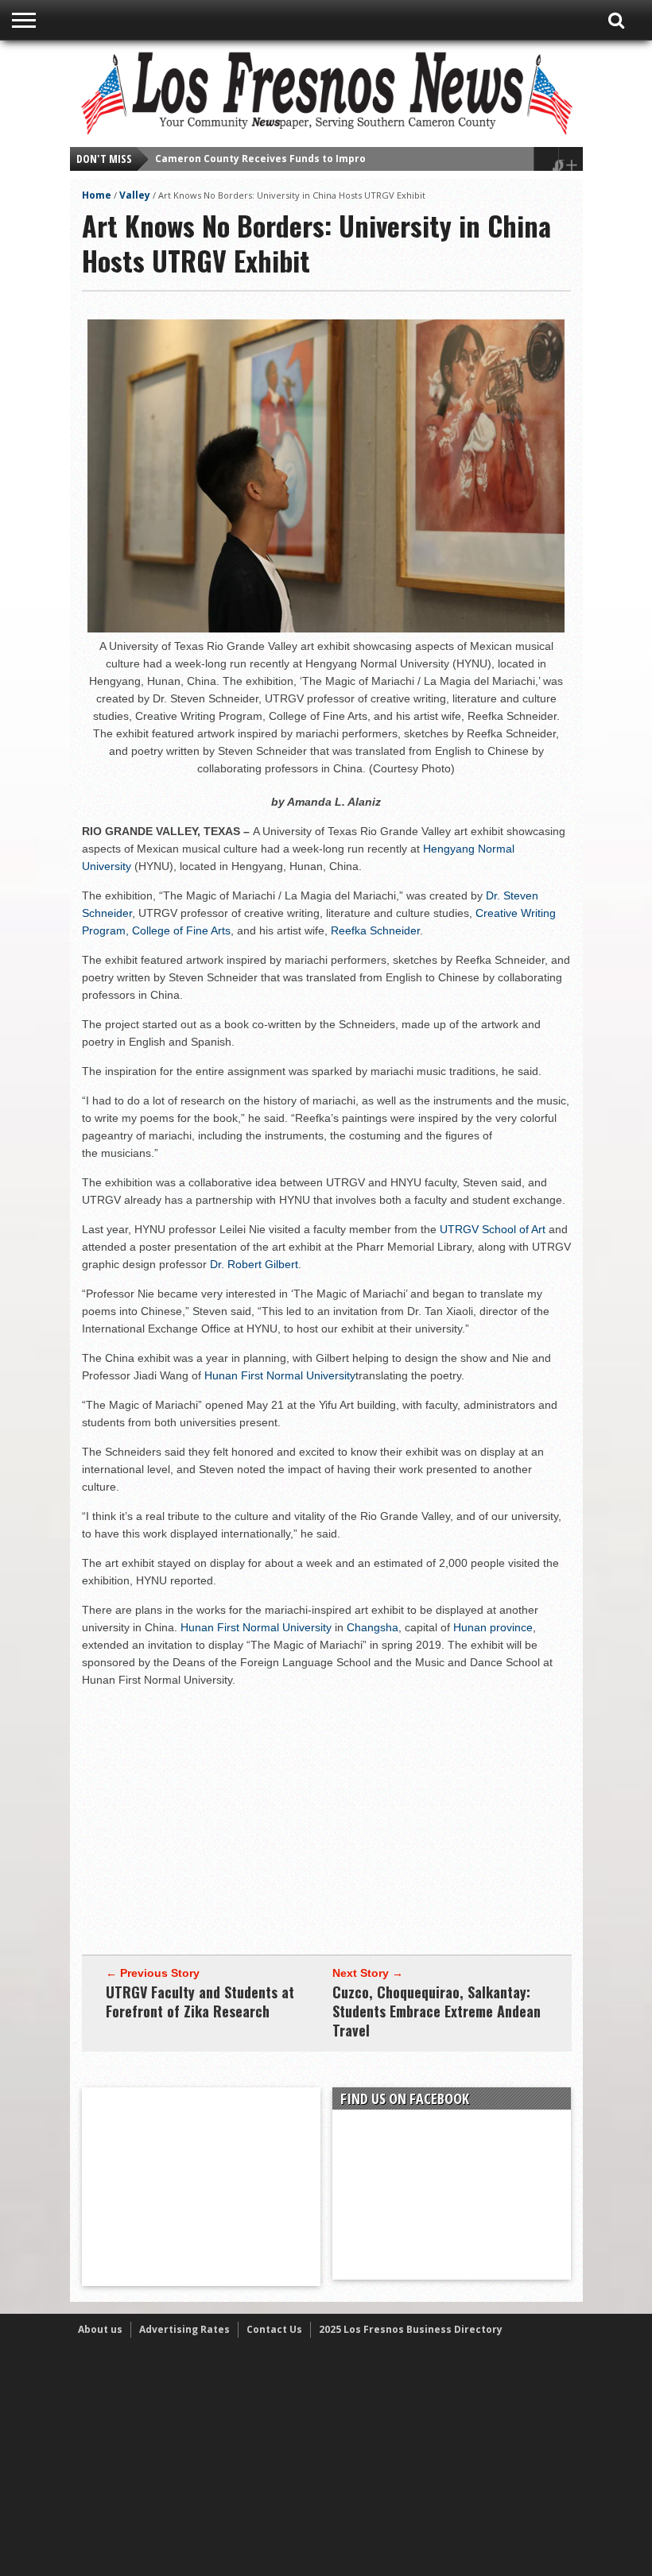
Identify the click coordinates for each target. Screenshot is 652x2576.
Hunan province (493, 1627)
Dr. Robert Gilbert (254, 1264)
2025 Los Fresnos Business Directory (411, 2329)
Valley (135, 195)
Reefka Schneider (375, 930)
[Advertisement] (326, 1812)
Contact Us (274, 2329)
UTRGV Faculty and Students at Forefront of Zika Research (200, 2002)
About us (100, 2329)
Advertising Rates (184, 2329)
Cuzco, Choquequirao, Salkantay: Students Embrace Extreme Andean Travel (437, 2011)
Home (97, 195)
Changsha (373, 1627)
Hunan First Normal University (280, 1375)
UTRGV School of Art (493, 1229)
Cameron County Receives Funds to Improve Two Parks (294, 159)
